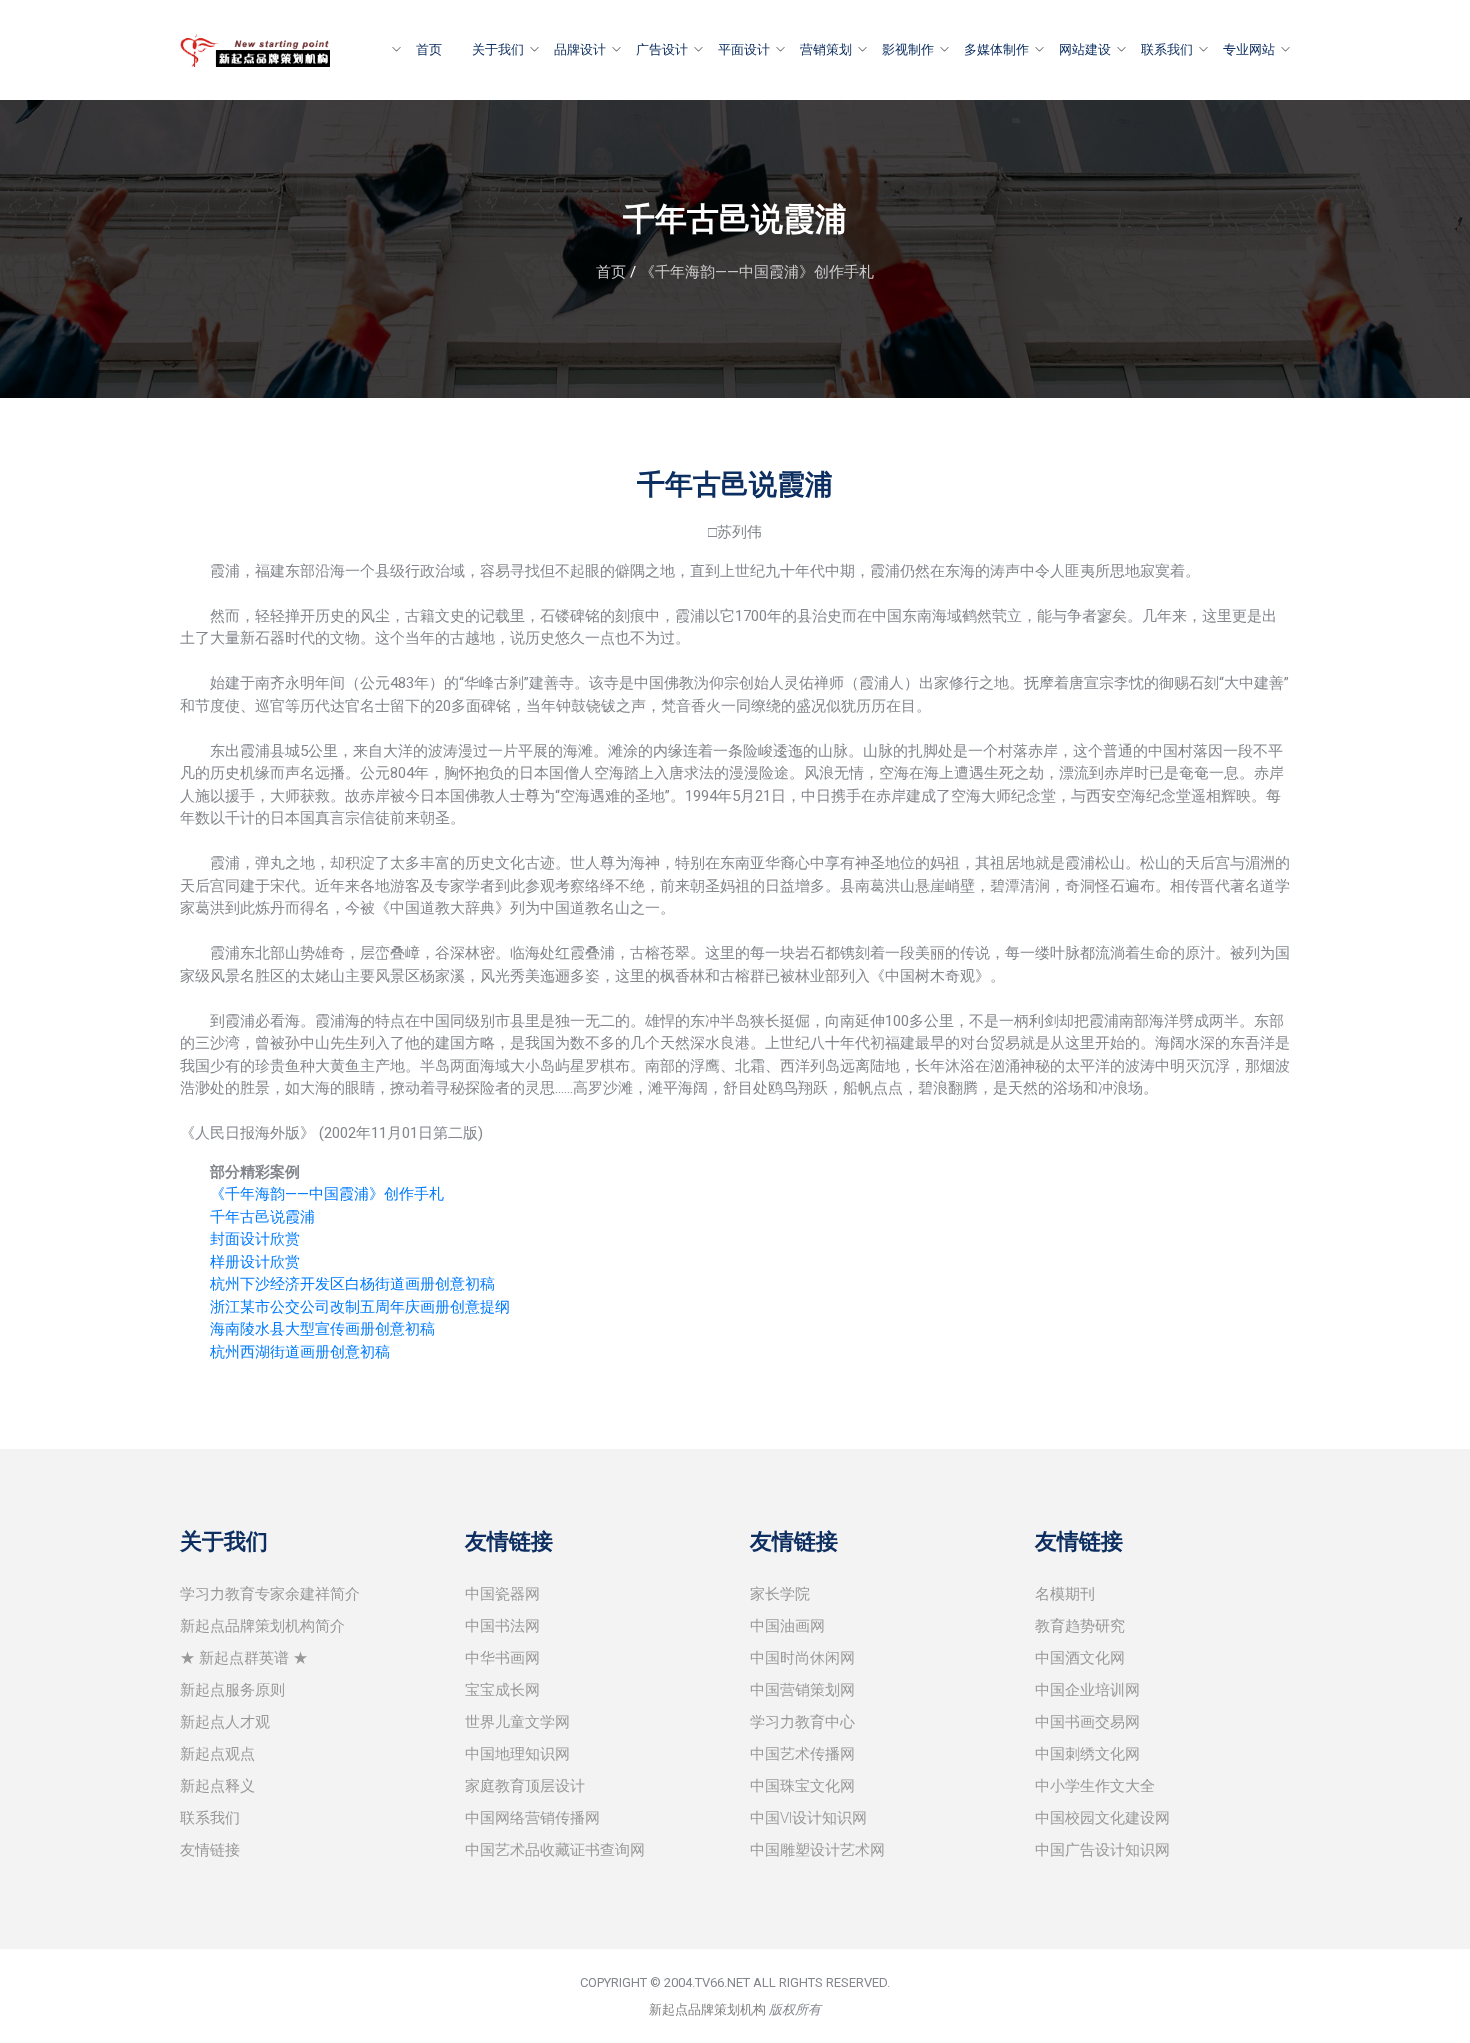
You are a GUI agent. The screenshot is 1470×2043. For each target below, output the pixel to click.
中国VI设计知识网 (808, 1818)
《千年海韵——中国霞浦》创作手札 (757, 272)
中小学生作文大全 (1095, 1786)
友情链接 (210, 1850)
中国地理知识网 (517, 1754)
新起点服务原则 (232, 1690)
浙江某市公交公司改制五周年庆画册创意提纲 (360, 1307)
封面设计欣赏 (255, 1239)
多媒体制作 (996, 49)
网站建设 (1085, 49)
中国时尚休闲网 (802, 1658)
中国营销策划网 (802, 1690)
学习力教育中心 (802, 1722)
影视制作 (908, 49)
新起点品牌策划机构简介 (262, 1626)
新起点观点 (217, 1754)
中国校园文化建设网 (1102, 1818)
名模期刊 (1065, 1594)
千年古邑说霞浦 (262, 1217)
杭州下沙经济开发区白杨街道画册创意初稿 (352, 1284)
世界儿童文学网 (517, 1722)
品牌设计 (580, 49)
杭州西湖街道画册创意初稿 (300, 1352)
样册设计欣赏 (255, 1262)
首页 (429, 49)
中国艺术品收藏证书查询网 (555, 1850)
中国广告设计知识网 (1102, 1850)
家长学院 (780, 1594)
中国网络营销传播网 (532, 1818)
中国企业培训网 (1087, 1690)
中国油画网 (787, 1626)
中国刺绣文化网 (1087, 1754)
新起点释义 (217, 1786)
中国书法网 (502, 1626)
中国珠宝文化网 (802, 1786)
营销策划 (826, 49)
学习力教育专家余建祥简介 (270, 1594)
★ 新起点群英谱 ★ (244, 1658)
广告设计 (662, 49)
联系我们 (1167, 49)
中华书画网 (502, 1658)
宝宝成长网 (502, 1690)
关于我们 (498, 49)
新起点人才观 (225, 1722)
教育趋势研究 (1080, 1626)
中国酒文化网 (1080, 1658)
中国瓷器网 (502, 1594)
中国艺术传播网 (802, 1754)
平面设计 (744, 49)
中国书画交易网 (1087, 1722)
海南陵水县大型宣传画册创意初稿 (322, 1329)
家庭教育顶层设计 (525, 1786)
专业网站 (1249, 49)
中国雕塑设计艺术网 (817, 1850)
